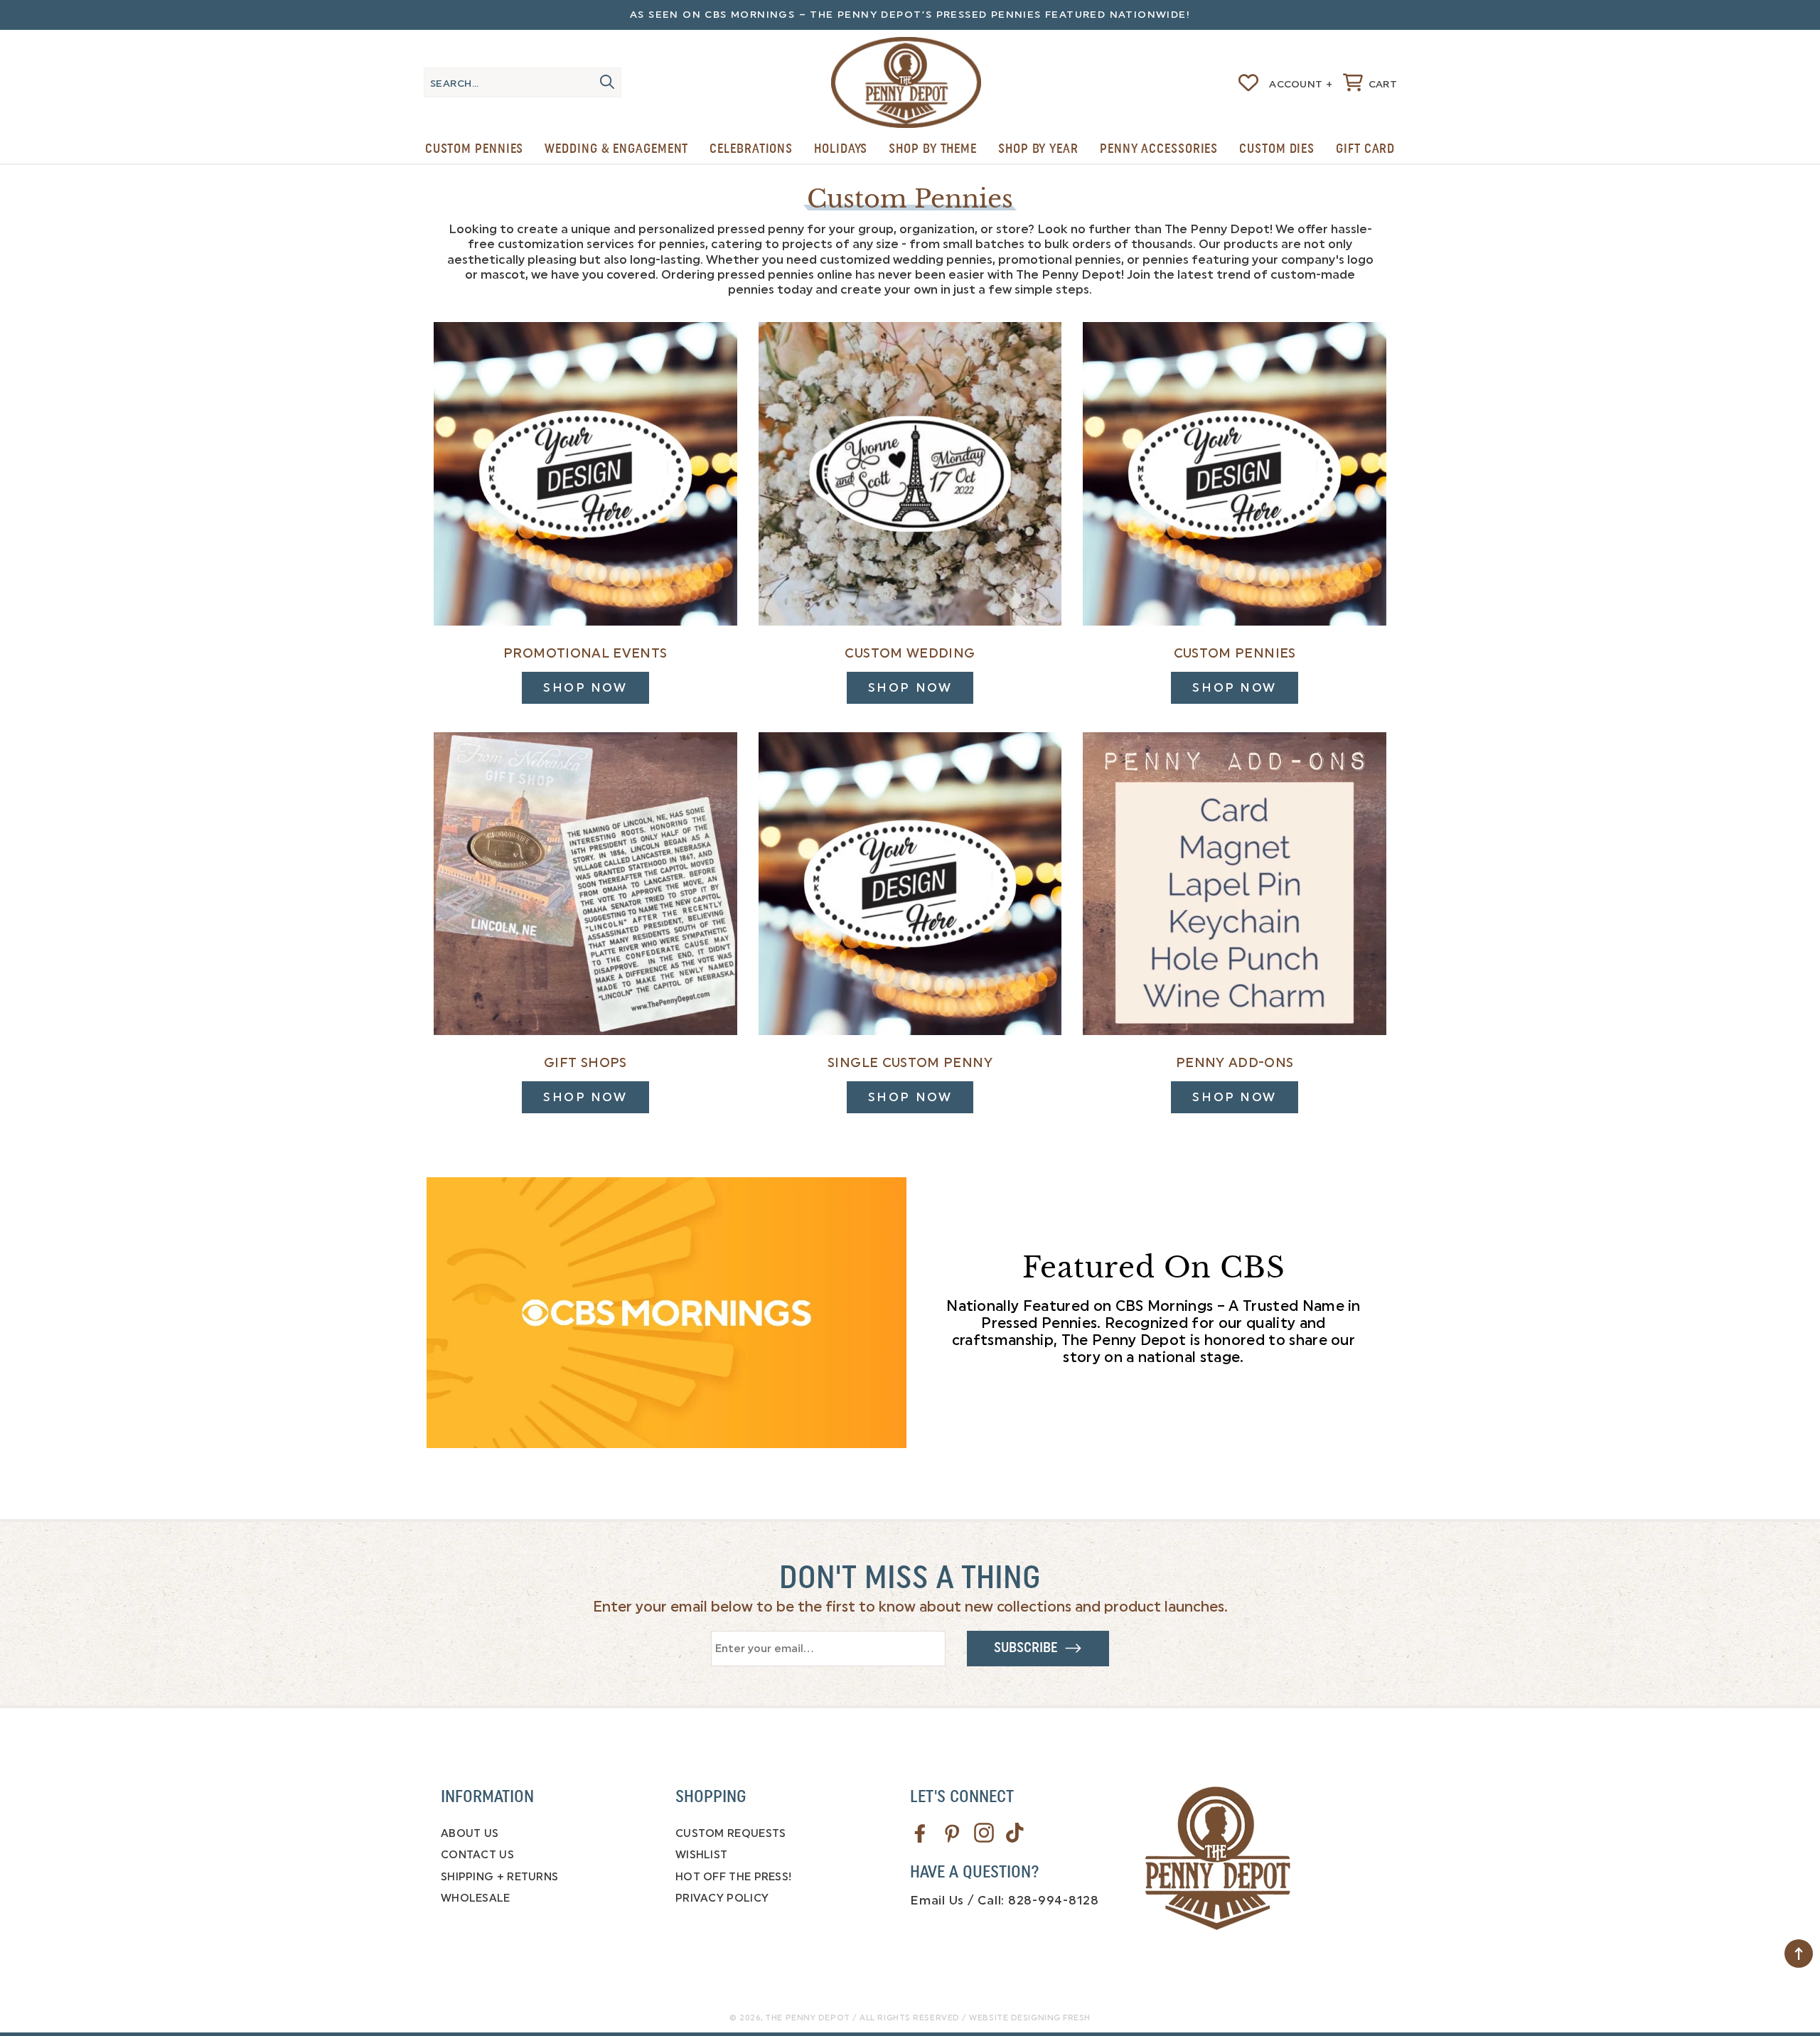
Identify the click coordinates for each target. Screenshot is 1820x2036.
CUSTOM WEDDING (910, 653)
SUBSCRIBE (1029, 1648)
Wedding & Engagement (616, 149)
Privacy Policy (722, 1898)
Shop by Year (1038, 149)
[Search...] (607, 82)
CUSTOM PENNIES (1235, 653)
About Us (470, 1833)
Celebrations (751, 149)
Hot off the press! (733, 1877)
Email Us (937, 1900)
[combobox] (523, 82)
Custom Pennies (475, 149)
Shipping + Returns (499, 1877)
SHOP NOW (585, 687)
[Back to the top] (1799, 1954)
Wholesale (476, 1898)
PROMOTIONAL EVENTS (585, 653)
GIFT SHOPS (585, 1063)
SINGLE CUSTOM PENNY (910, 1063)
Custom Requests (731, 1833)
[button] (1370, 82)
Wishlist (701, 1855)
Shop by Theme (933, 149)
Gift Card (1365, 149)
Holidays (841, 149)
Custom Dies (1277, 149)
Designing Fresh (1051, 2018)
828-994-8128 (1054, 1900)
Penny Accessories (1159, 149)
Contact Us (477, 1855)
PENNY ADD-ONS (1235, 1063)
